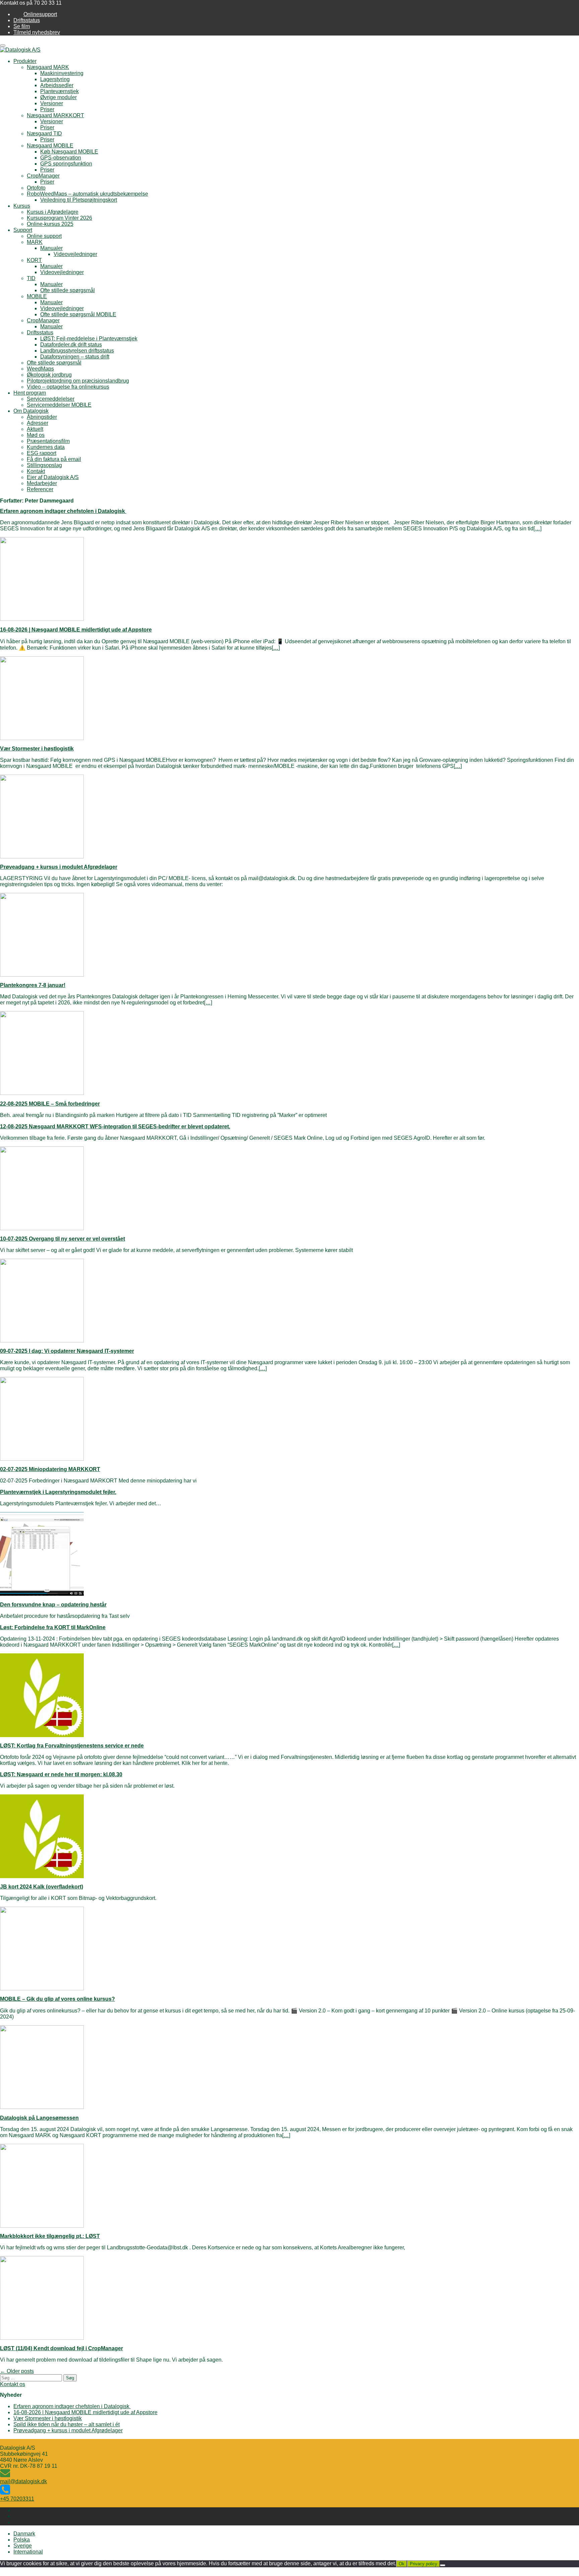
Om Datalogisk (31, 411)
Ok (402, 2564)
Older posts (17, 2371)
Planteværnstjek (59, 91)
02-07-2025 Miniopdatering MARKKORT (50, 1469)
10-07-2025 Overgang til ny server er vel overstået (62, 1239)
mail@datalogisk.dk (23, 2481)
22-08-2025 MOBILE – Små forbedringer (50, 1104)
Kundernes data (46, 447)
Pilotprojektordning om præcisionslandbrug (78, 381)
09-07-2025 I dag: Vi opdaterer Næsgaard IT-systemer (67, 1351)
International (28, 2552)
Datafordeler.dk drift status (71, 345)
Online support (44, 236)
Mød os (36, 435)
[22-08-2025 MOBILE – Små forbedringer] (42, 1093)
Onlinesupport (40, 14)
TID (31, 278)
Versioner (52, 103)
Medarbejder (42, 483)
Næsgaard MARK (48, 67)
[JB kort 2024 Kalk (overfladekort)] (42, 1876)
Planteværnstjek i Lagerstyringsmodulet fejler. (58, 1492)
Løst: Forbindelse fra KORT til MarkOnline (53, 1627)
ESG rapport (42, 453)
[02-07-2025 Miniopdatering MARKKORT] (42, 1459)
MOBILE (37, 296)
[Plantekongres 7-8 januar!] (42, 975)
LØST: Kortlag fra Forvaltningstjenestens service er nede (72, 1746)
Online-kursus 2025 (50, 224)
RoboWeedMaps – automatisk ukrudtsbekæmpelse (87, 194)
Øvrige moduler (58, 97)
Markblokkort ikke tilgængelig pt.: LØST (50, 2236)
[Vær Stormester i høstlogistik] (42, 738)
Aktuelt (35, 429)
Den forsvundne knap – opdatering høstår (53, 1605)
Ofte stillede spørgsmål (68, 290)
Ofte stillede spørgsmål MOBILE (78, 314)
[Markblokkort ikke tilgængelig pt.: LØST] (42, 2226)
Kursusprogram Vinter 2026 (59, 218)
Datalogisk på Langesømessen (39, 2118)
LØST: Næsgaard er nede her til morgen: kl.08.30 (61, 1774)
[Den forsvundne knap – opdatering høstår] (42, 1594)
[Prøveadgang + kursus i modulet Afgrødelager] (42, 856)
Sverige (23, 2546)
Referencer (40, 489)
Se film (22, 26)
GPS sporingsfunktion (66, 164)
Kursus (22, 206)
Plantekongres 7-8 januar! (33, 985)
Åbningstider (42, 417)
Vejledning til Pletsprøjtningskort (79, 200)
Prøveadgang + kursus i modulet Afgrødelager (59, 867)
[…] (537, 529)
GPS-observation (61, 158)
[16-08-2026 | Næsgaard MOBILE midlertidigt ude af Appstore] (42, 619)
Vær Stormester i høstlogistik (37, 749)
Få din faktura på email (54, 459)
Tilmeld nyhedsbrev (37, 32)
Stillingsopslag (44, 465)
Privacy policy (424, 2564)
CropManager (43, 176)
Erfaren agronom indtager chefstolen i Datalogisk (63, 511)
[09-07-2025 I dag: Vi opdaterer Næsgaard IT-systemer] (42, 1341)
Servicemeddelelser (51, 399)
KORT (34, 260)
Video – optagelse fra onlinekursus (68, 387)
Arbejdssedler (57, 85)
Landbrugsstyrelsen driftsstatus (77, 351)
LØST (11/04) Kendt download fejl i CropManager (61, 2348)
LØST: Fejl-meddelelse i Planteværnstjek (89, 339)
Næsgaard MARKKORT (55, 115)
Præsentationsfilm (48, 441)
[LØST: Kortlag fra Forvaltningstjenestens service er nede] (42, 1735)
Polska (22, 2540)
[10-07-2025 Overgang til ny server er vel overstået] (42, 1228)
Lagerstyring (55, 79)
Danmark (24, 2534)
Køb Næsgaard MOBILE (69, 152)
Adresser (38, 423)
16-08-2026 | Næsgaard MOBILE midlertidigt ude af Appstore (76, 630)
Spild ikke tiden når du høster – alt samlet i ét (67, 2424)
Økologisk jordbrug (49, 375)
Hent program (30, 393)
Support (23, 230)
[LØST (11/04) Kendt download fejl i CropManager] (42, 2338)
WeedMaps (40, 369)
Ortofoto (36, 188)
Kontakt (36, 471)
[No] (443, 2565)
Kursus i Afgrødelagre (53, 212)
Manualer (51, 248)
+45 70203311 (17, 2499)
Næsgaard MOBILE (50, 146)
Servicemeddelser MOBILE (59, 405)
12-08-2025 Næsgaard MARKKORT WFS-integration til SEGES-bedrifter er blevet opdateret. (115, 1127)
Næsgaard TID (44, 134)
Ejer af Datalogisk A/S (53, 477)
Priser (47, 109)
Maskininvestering (62, 73)
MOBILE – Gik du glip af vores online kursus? (57, 1999)
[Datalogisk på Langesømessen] (42, 2107)
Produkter (25, 61)
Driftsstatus (27, 20)
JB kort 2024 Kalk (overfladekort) (42, 1887)
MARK (35, 242)
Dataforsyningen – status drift (75, 357)
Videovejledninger (75, 254)
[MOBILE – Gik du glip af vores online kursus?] (42, 1989)
